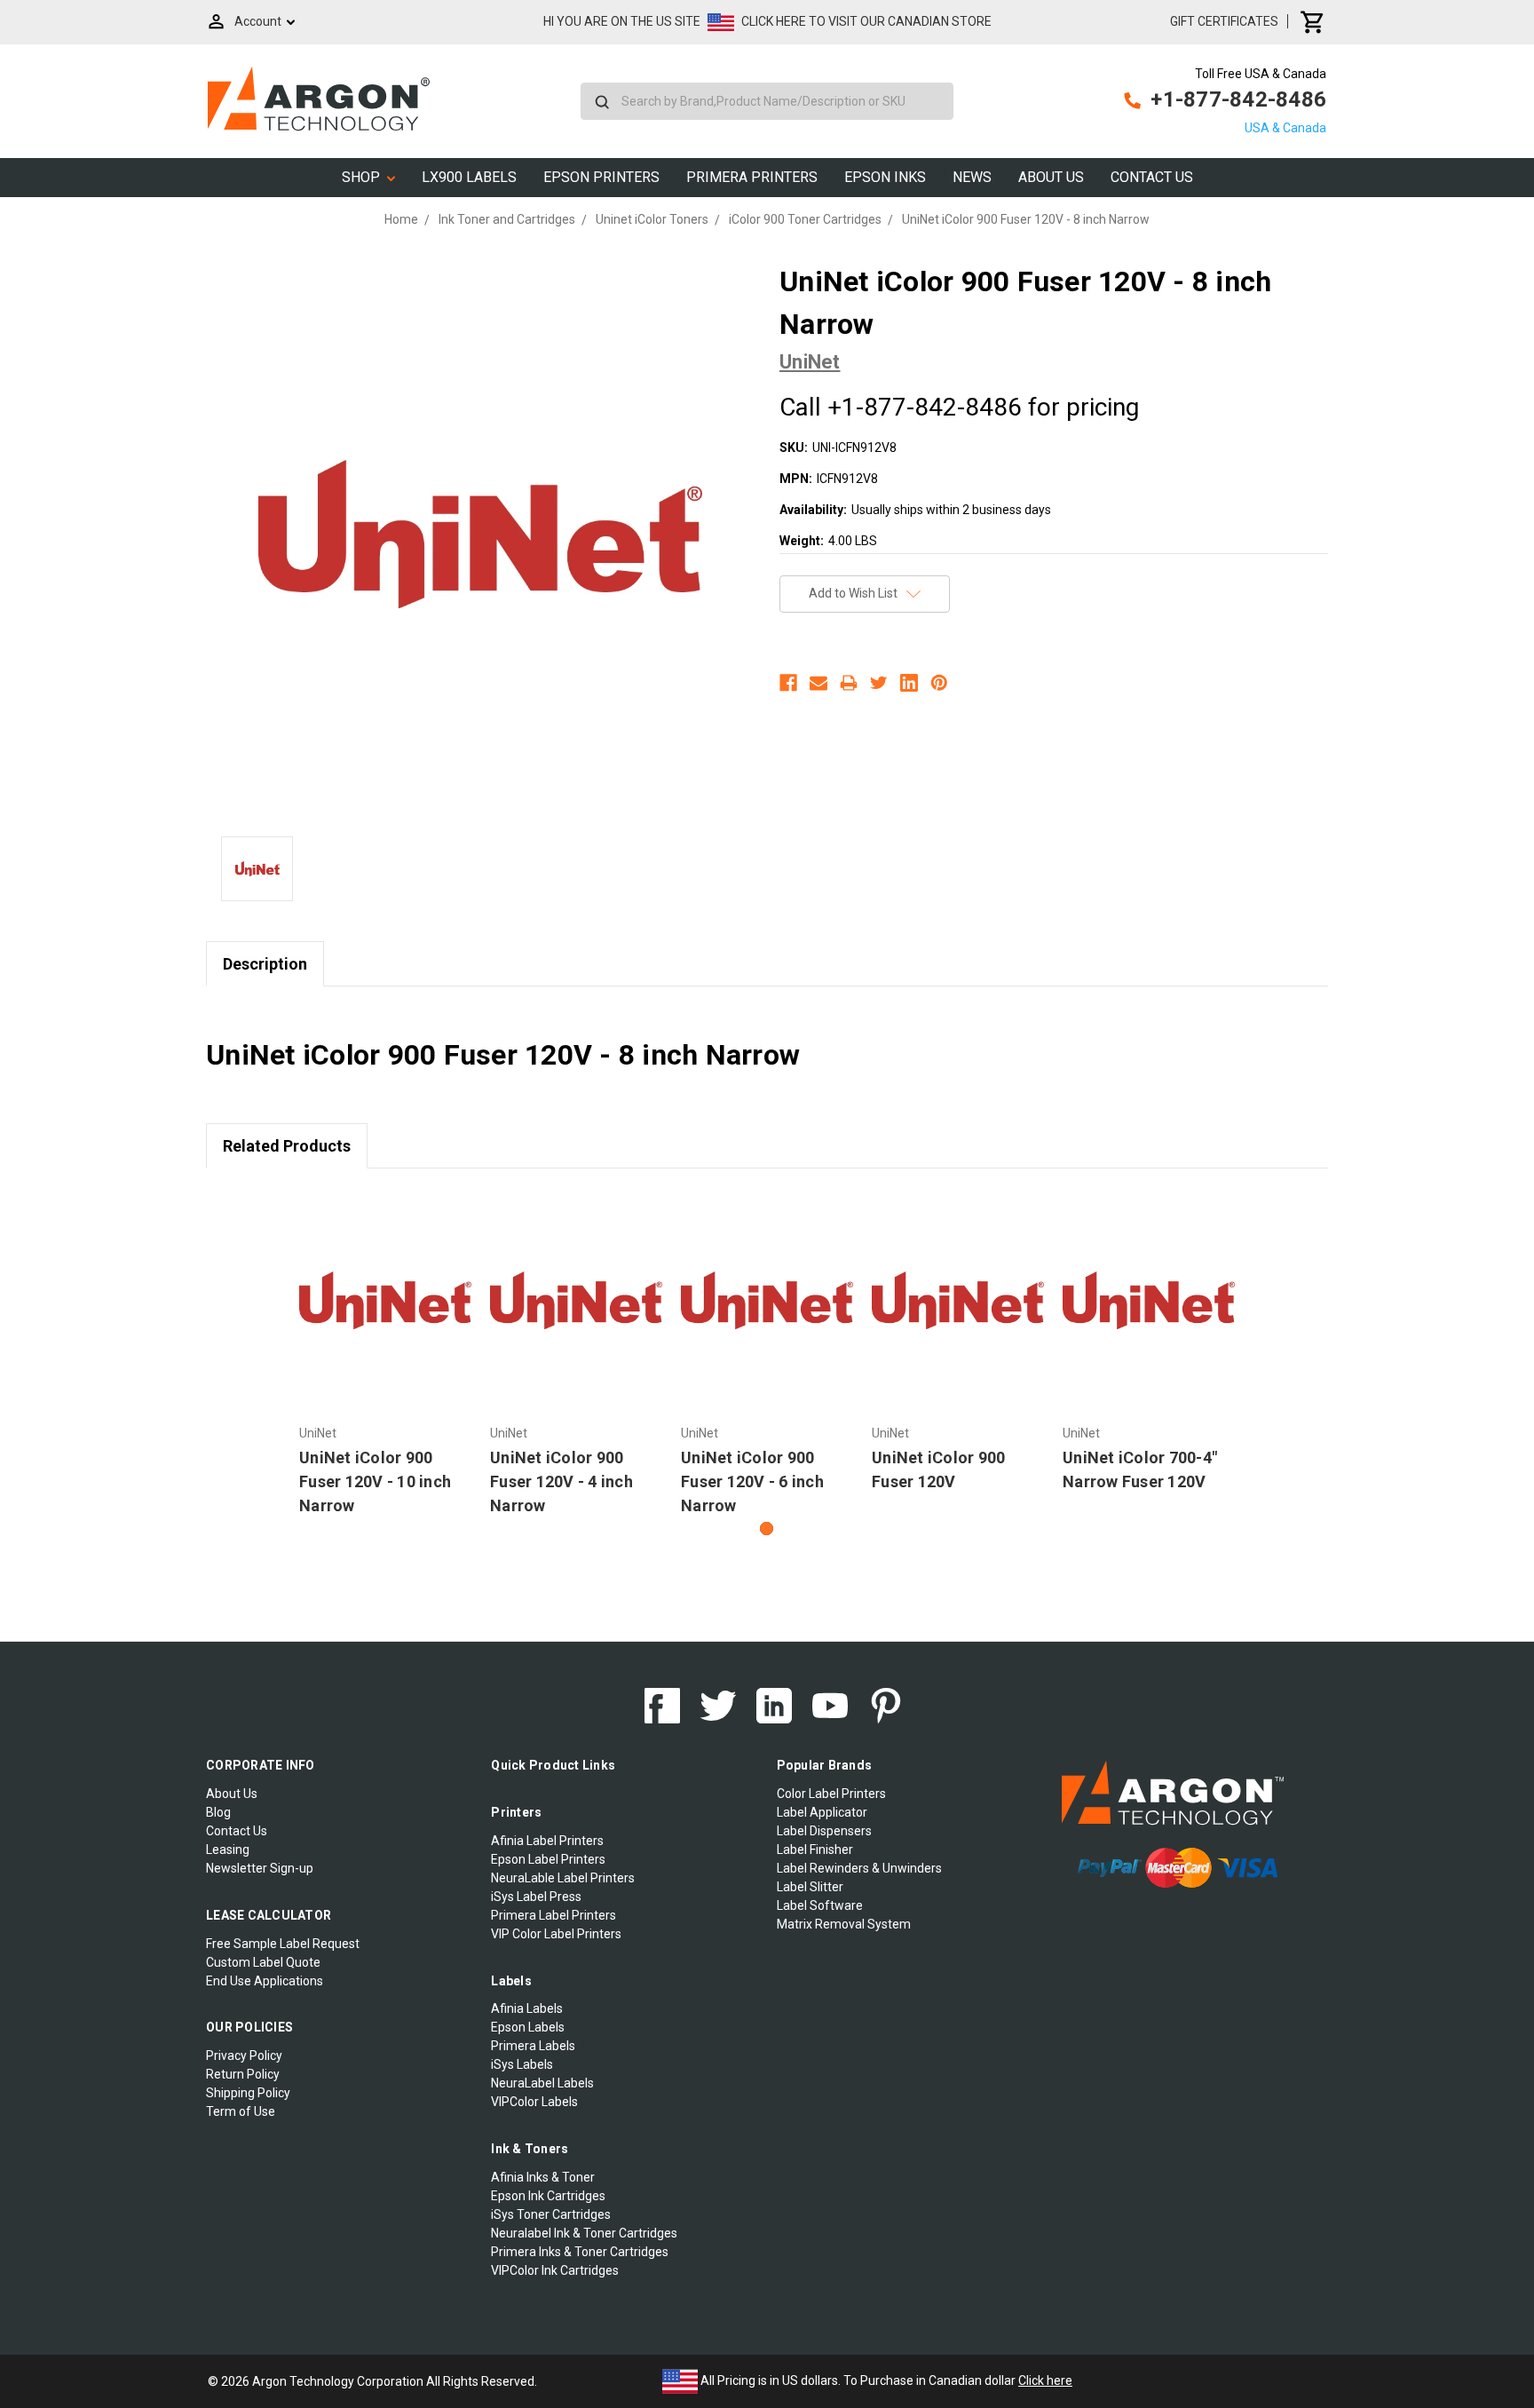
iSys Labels (522, 2064)
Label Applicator (822, 1812)
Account (258, 21)
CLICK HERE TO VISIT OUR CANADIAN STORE (866, 21)
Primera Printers (752, 177)
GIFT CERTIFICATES (1224, 21)
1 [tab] (767, 1529)
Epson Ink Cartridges (548, 2196)
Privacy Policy (244, 2056)
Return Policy (243, 2074)
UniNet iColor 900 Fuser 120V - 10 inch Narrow (375, 1481)
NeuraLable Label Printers (563, 1878)
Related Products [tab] (287, 1146)
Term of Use (241, 2111)
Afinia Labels (527, 2008)
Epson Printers (601, 177)
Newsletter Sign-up (260, 1868)
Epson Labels (528, 2027)
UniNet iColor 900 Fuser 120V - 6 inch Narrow (752, 1481)
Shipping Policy (248, 2093)
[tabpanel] (386, 1354)
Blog (218, 1812)
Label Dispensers (824, 1831)
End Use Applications (265, 1981)
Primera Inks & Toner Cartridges (580, 2252)
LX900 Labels (469, 177)
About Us (1051, 177)
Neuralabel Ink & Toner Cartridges (584, 2233)
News (972, 177)
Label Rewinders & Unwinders (859, 1868)
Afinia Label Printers (547, 1841)
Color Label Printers (831, 1794)
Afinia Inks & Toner (543, 2177)
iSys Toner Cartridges (551, 2214)
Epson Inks (885, 177)
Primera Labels (533, 2046)
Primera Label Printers (554, 1915)
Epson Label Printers (548, 1859)
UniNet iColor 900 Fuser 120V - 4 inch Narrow (561, 1481)
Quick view (386, 1301)
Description (265, 964)
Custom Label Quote (263, 1962)
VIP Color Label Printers (556, 1934)
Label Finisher (815, 1850)
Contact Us (1152, 177)
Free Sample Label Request (283, 1944)
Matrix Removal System (844, 1924)
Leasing (228, 1850)
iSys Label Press (536, 1897)
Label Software (820, 1905)
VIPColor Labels (534, 2102)
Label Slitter (810, 1887)
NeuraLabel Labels (542, 2083)
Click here (1045, 2380)
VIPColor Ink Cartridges (555, 2270)
